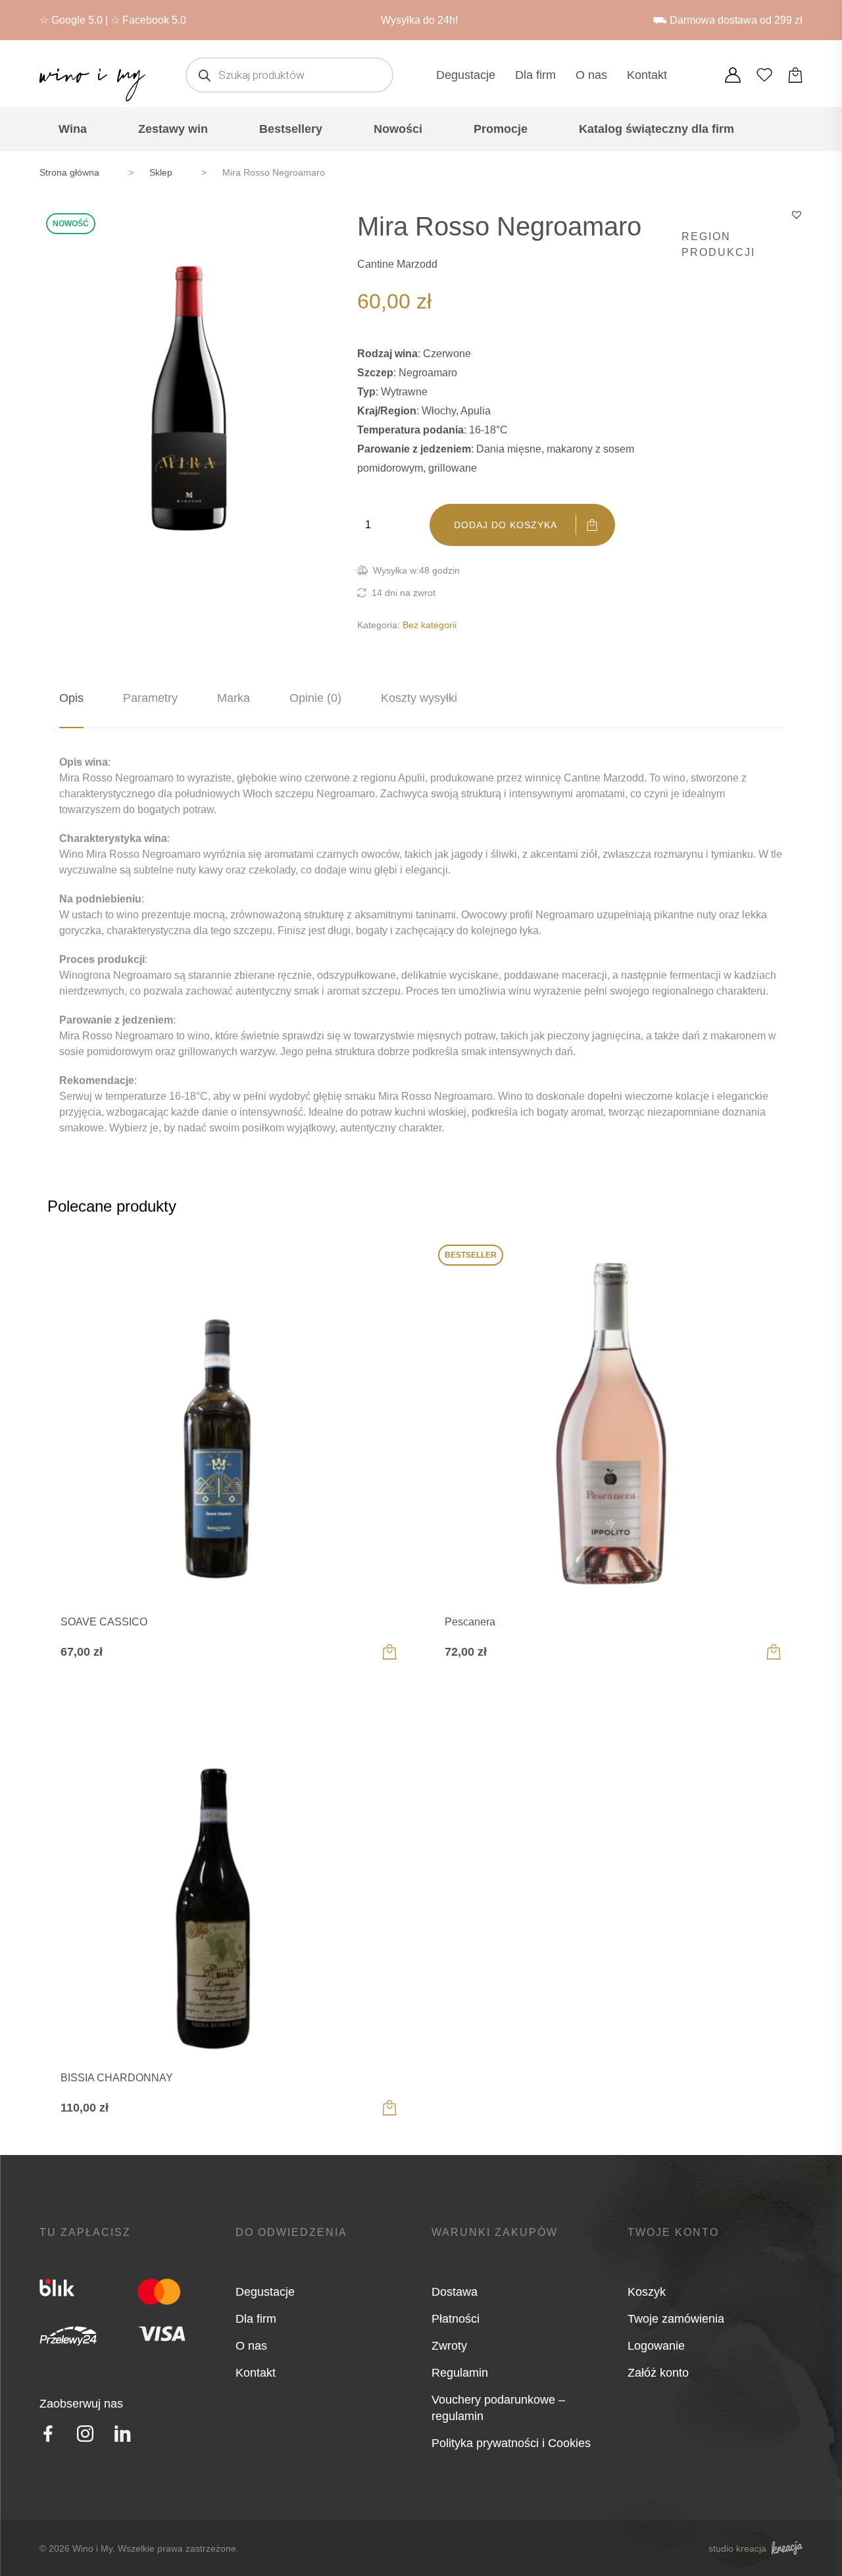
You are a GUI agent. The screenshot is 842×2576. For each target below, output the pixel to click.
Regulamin (460, 2373)
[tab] (71, 698)
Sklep (161, 172)
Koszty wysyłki (419, 698)
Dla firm (535, 75)
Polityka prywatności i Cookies (511, 2443)
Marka (234, 698)
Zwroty (449, 2346)
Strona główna (69, 172)
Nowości (398, 129)
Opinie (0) (315, 698)
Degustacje (466, 75)
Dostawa (455, 2292)
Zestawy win (173, 129)
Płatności (456, 2319)
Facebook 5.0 (154, 20)
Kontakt (647, 75)
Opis (71, 698)
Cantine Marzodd (397, 264)
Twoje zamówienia (676, 2319)
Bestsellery (291, 129)
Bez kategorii (430, 625)
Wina (73, 129)
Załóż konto (658, 2373)
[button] (797, 214)
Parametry (150, 698)
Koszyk (647, 2292)
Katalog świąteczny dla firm (656, 129)
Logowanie (656, 2346)
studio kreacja (737, 2548)
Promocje (501, 129)
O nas (591, 75)
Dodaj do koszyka (506, 525)
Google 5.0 (77, 20)
